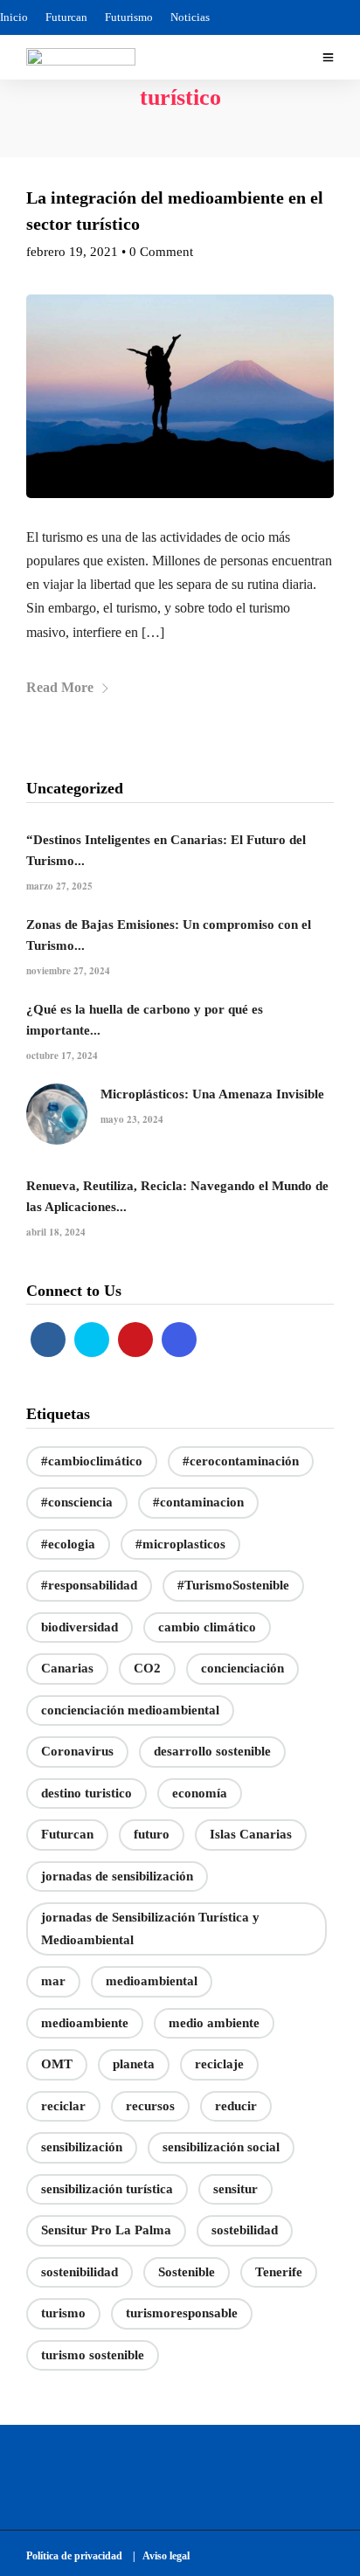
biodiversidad (80, 1627)
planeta (134, 2064)
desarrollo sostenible (212, 1751)
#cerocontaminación (241, 1461)
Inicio (14, 17)
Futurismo (129, 17)
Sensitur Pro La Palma (106, 2230)
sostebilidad (245, 2230)
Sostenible (187, 2272)
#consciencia (77, 1502)
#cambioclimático (92, 1461)
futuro (152, 1834)
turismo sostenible (93, 2355)
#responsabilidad (89, 1585)
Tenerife (279, 2272)
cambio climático (207, 1627)
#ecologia (68, 1544)
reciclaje (219, 2064)
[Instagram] (179, 1340)
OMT (57, 2064)
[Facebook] (48, 1340)
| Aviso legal (161, 2556)
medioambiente (85, 2023)
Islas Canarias (251, 1834)
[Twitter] (92, 1340)
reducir (236, 2106)
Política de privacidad (78, 2556)
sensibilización (82, 2147)
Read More (60, 687)
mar (53, 1981)
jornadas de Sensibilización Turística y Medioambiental (150, 1929)
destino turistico (87, 1793)
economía (200, 1793)
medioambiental (152, 1981)
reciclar (63, 2106)
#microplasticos (180, 1544)
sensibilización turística (107, 2189)
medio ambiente (214, 2023)
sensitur (235, 2189)
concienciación (242, 1668)
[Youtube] (135, 1340)
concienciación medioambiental (130, 1710)
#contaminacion (198, 1502)
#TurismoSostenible (233, 1585)
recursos (150, 2106)
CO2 (147, 1668)
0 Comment (161, 252)
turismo (63, 2313)
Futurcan (66, 17)
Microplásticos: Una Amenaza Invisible (212, 1094)
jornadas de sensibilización (117, 1876)
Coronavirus (77, 1751)
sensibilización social (221, 2147)
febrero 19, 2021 (72, 252)
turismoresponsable (182, 2313)
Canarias (67, 1668)
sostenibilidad (80, 2272)
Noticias (190, 17)
